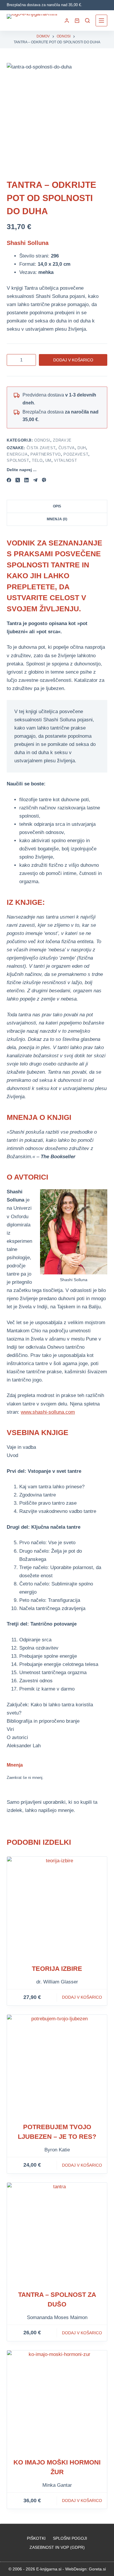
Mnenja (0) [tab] (57, 519)
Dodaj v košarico (73, 360)
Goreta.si (97, 2569)
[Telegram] (35, 480)
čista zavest (41, 448)
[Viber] (44, 480)
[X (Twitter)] (18, 480)
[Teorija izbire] (57, 1907)
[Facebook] (9, 480)
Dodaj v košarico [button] (82, 1997)
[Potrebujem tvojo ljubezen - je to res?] (57, 2065)
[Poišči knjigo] (87, 20)
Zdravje (62, 440)
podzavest (76, 454)
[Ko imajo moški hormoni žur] (57, 2400)
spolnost (18, 460)
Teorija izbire (57, 1969)
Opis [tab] (57, 506)
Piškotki (36, 2538)
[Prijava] (67, 21)
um (48, 460)
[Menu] (101, 20)
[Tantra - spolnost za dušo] (57, 2233)
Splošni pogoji (70, 2538)
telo (37, 460)
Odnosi (42, 440)
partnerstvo (46, 454)
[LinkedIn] (26, 480)
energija (17, 454)
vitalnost (65, 460)
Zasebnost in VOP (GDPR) (57, 2547)
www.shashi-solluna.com (48, 1412)
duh (82, 448)
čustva (67, 448)
